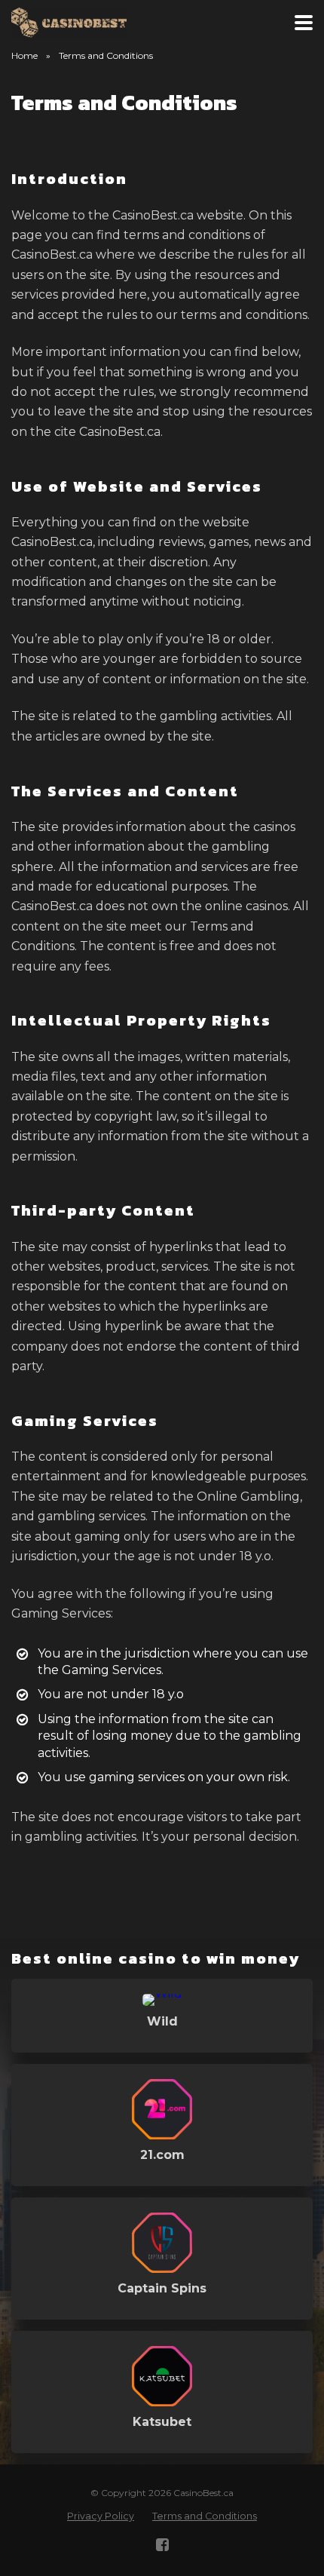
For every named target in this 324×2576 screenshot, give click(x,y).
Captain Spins (162, 2288)
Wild (162, 2021)
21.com (162, 2155)
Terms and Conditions (205, 2516)
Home (24, 55)
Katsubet (162, 2422)
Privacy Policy (101, 2516)
